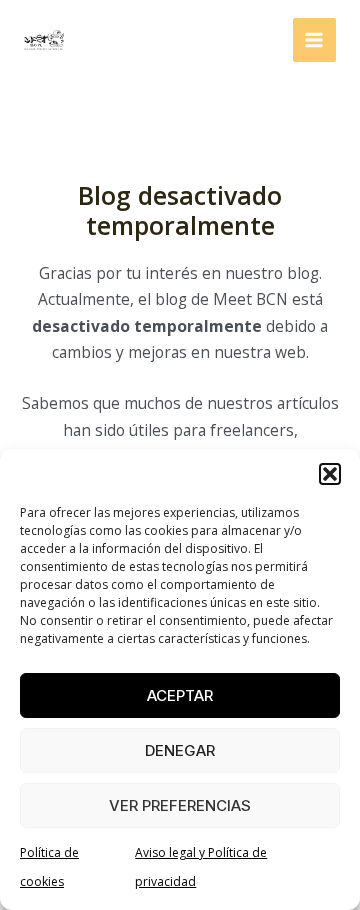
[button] (330, 474)
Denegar (180, 750)
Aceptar (180, 695)
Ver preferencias (180, 805)
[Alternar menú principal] (314, 39)
